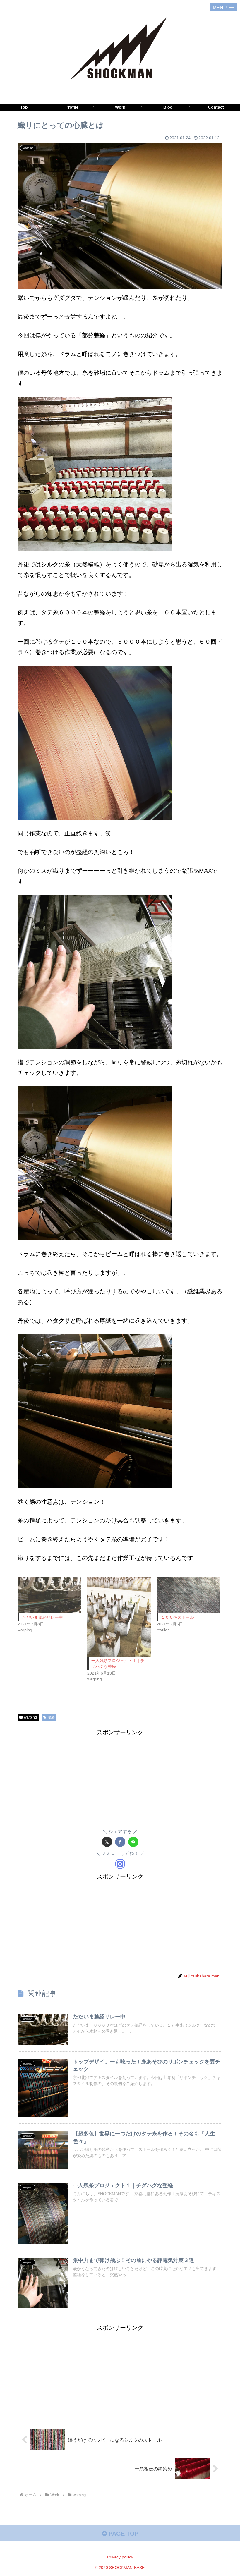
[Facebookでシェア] (120, 1842)
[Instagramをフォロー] (120, 1864)
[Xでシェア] (107, 1842)
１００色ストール (177, 1617)
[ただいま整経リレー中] (49, 1595)
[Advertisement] (120, 1778)
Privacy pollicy (120, 2557)
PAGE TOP (123, 2534)
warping (30, 1717)
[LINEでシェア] (133, 1842)
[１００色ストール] (188, 1595)
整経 (51, 1717)
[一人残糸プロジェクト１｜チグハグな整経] (119, 1617)
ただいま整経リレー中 (42, 1617)
